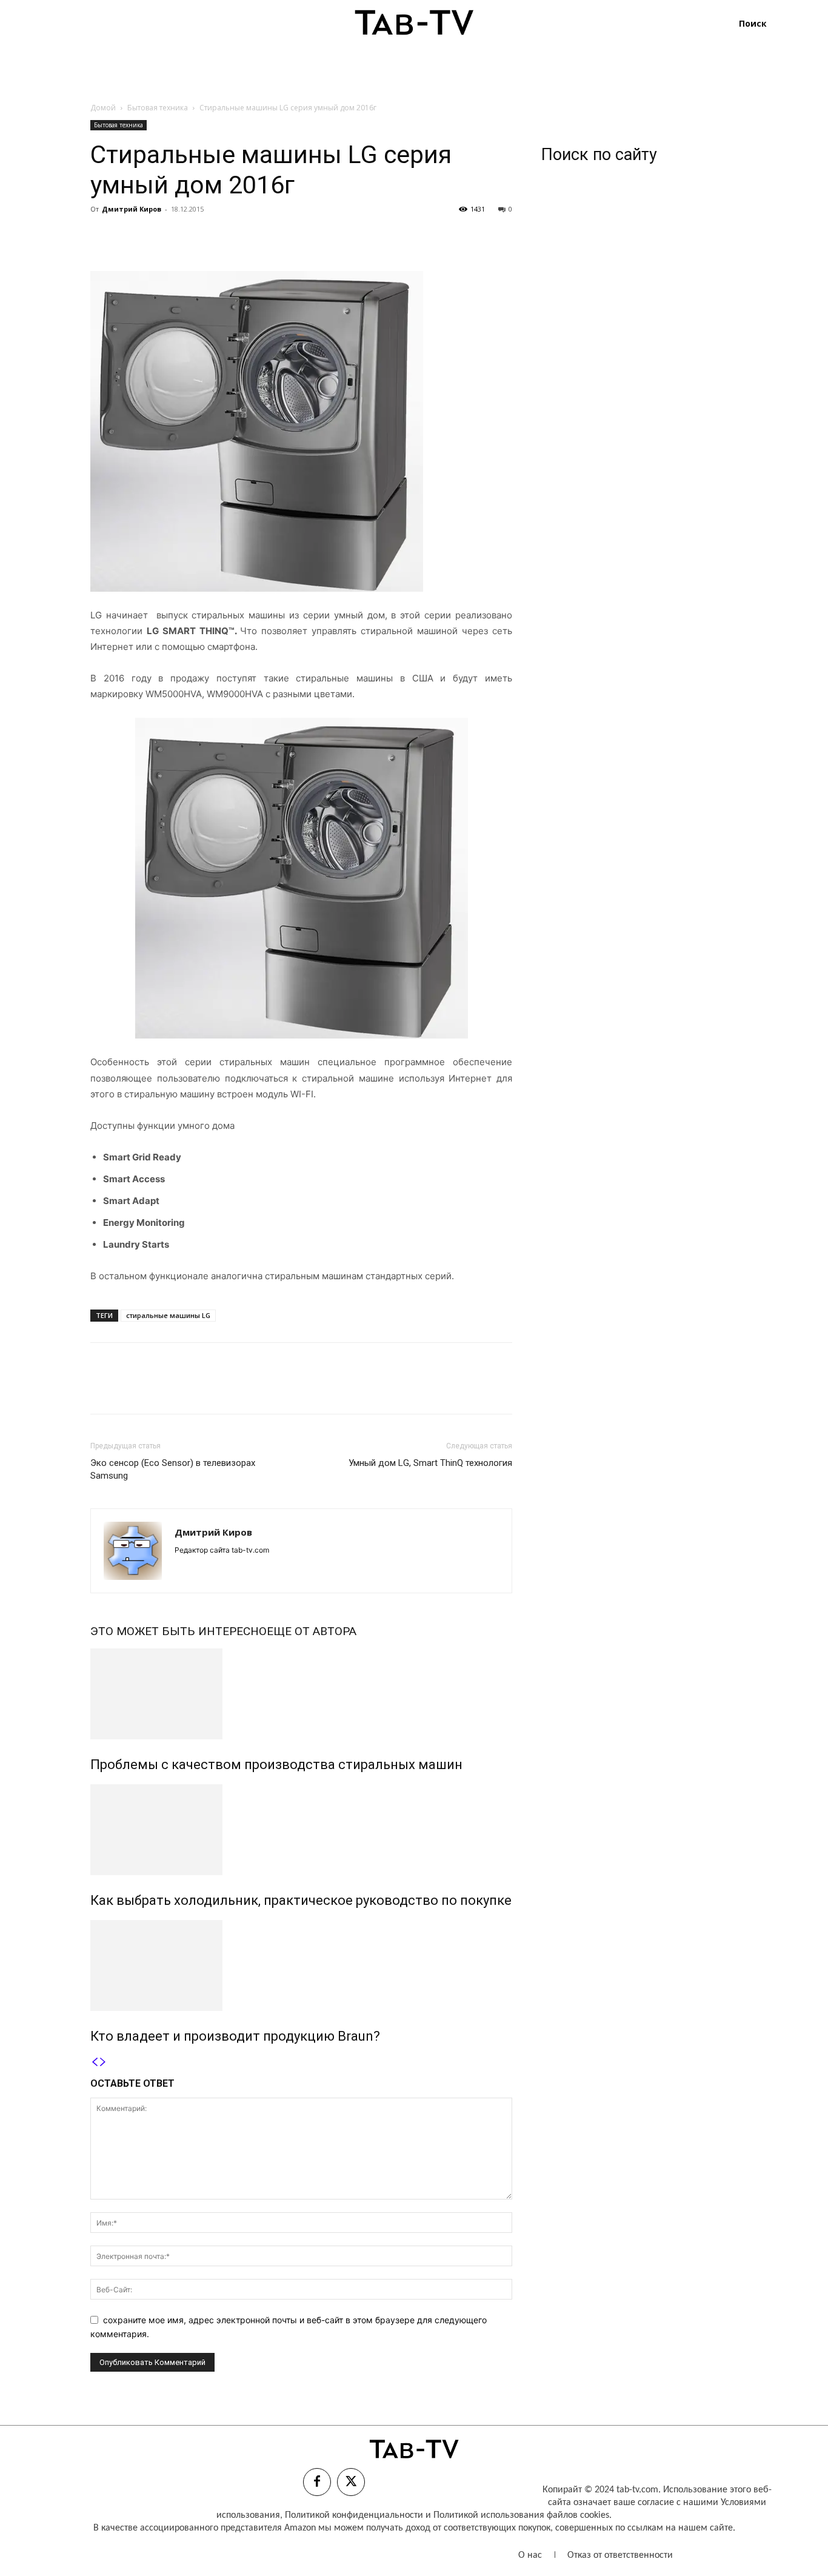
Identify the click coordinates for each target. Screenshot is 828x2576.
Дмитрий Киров (132, 209)
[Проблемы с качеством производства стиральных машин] (301, 1694)
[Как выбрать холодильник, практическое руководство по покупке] (301, 1830)
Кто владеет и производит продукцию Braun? (235, 2036)
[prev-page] (95, 2062)
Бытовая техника (158, 108)
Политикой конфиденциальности (354, 2515)
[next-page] (103, 2062)
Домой (103, 108)
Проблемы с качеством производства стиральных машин (276, 1765)
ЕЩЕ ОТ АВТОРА (312, 1631)
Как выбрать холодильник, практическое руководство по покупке (301, 1900)
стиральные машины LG (168, 1315)
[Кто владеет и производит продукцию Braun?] (301, 1965)
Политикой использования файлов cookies (521, 2515)
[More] (215, 236)
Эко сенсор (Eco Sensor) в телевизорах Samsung (173, 1469)
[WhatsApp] (186, 236)
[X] (130, 236)
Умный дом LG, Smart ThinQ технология (430, 1463)
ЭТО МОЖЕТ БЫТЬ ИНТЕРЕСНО (179, 1631)
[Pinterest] (158, 236)
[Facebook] (102, 236)
